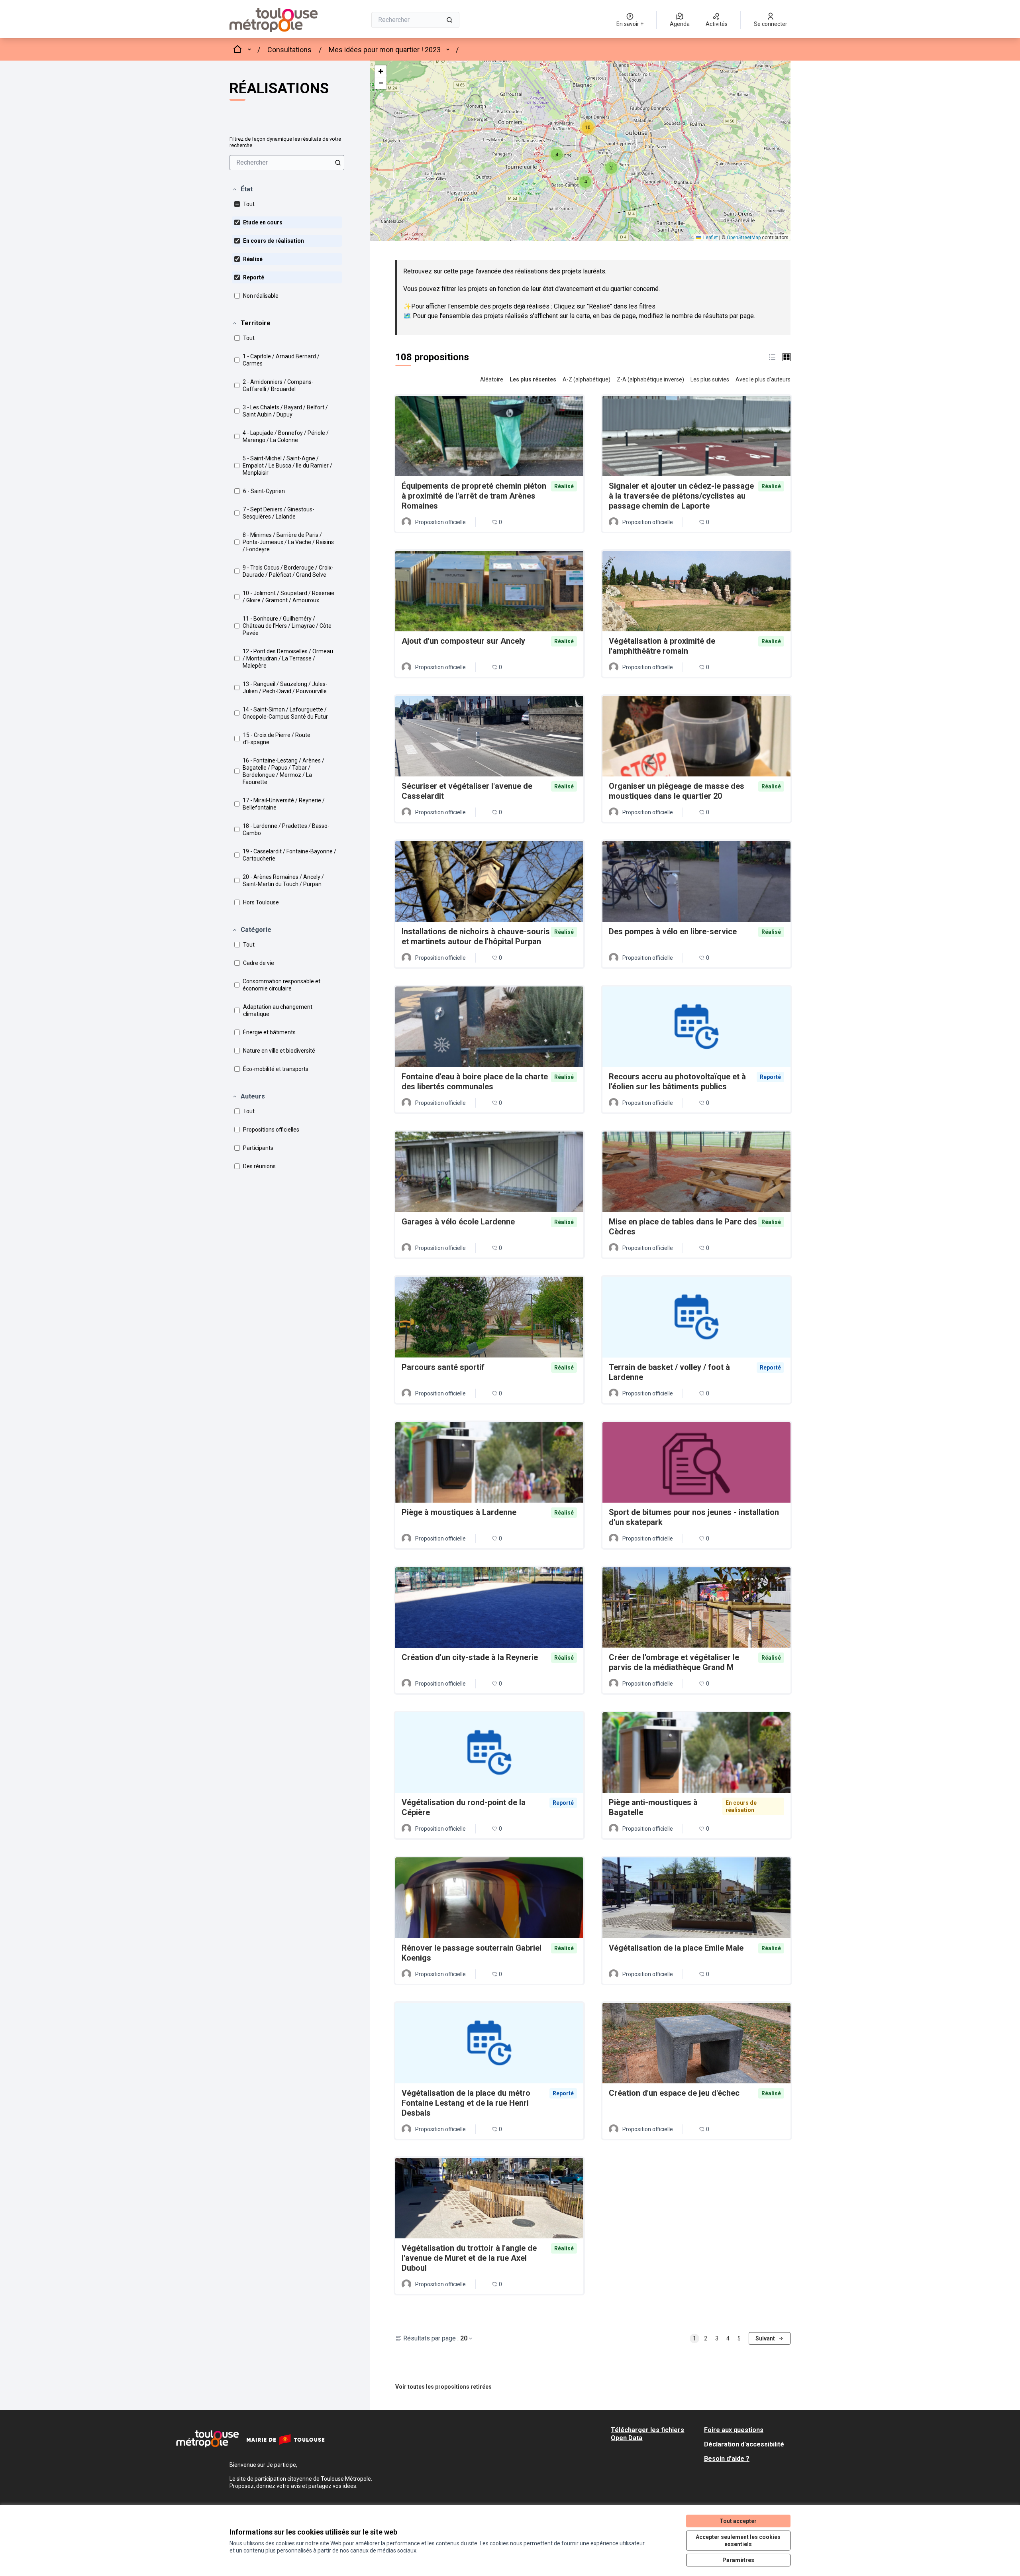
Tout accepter (738, 2521)
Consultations (289, 50)
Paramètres (738, 2560)
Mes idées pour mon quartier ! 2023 (385, 50)
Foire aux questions (734, 2430)
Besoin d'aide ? (727, 2459)
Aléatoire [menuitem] (492, 379)
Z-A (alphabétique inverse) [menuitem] (650, 379)
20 (464, 2338)
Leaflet (710, 238)
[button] (242, 189)
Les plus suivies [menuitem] (710, 379)
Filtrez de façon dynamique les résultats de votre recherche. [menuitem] (285, 142)
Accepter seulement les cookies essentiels (738, 2541)
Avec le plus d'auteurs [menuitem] (763, 379)
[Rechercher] (449, 20)
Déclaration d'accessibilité (744, 2444)
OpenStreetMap (744, 238)
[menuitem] (287, 163)
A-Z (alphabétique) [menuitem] (586, 379)
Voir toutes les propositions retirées (443, 2387)
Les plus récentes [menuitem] (533, 379)
